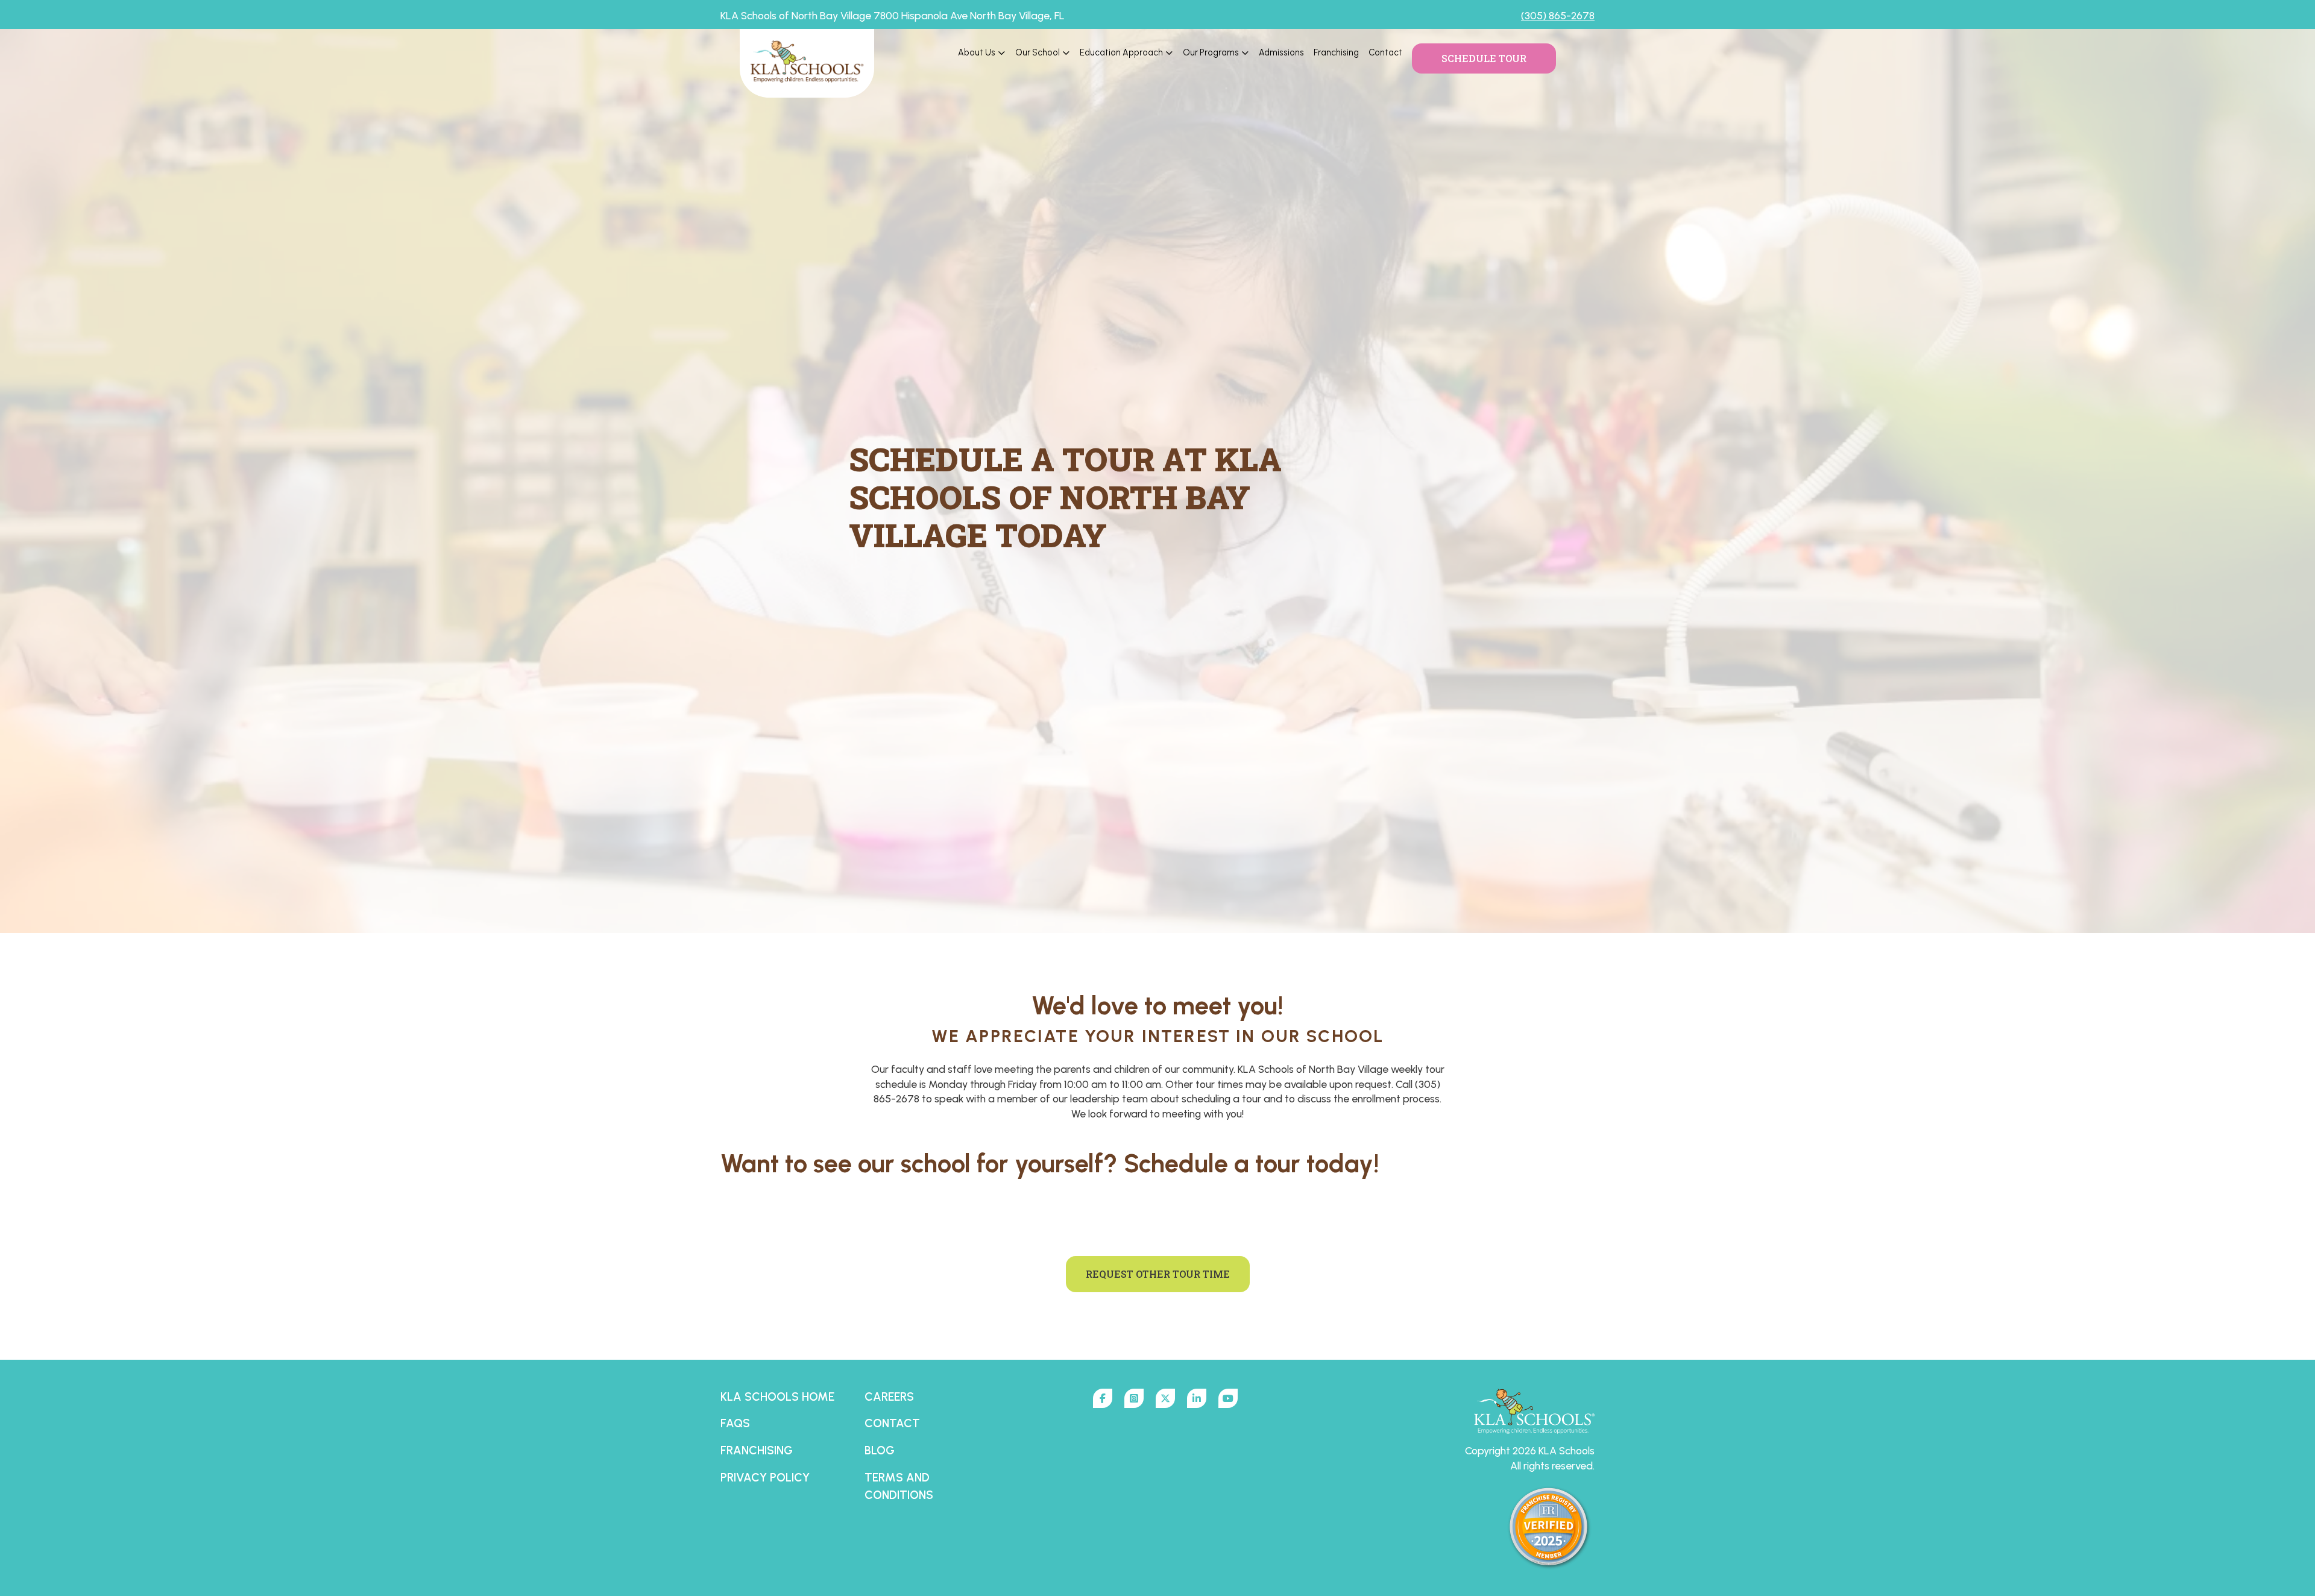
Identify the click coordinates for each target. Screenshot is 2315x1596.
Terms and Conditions (899, 1486)
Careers (889, 1397)
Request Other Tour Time (1158, 1274)
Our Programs (1211, 52)
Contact (1385, 52)
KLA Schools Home (777, 1397)
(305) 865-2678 (1558, 15)
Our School (1038, 52)
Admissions (1281, 52)
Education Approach (1121, 52)
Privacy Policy (765, 1478)
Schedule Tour (1484, 58)
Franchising (1336, 52)
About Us (977, 52)
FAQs (735, 1423)
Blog (880, 1450)
